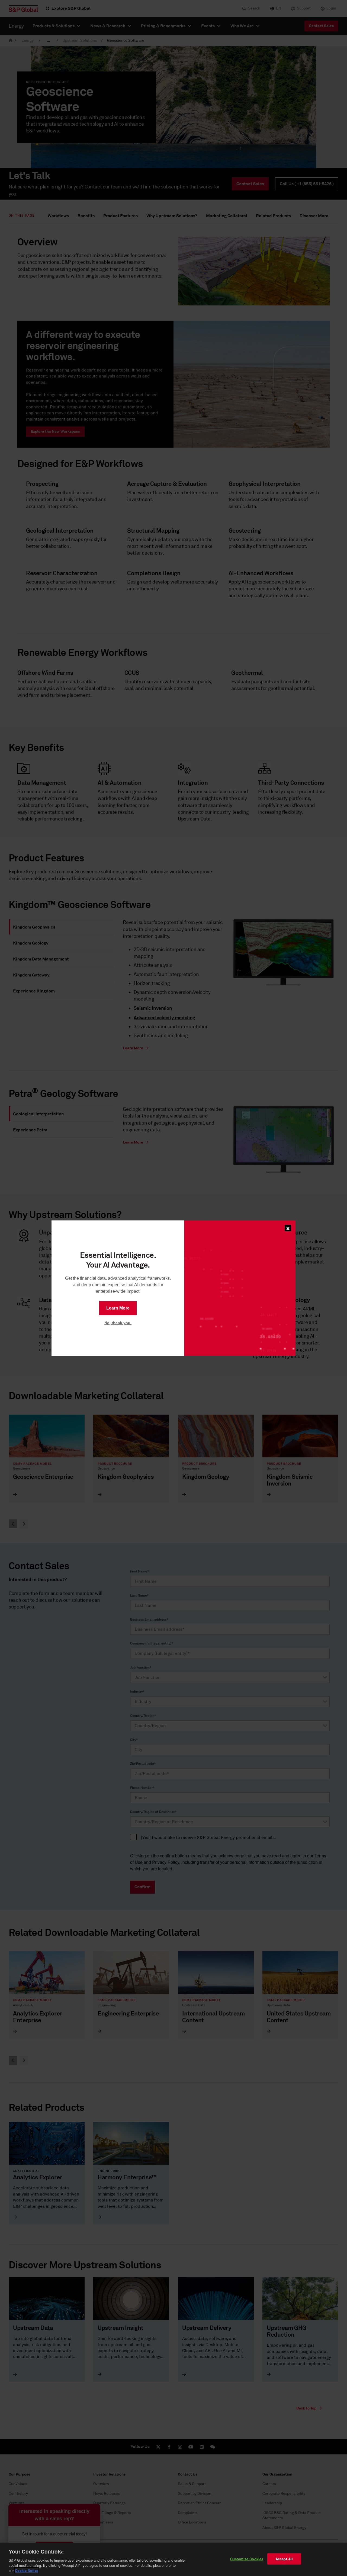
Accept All (284, 2559)
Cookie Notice (27, 2570)
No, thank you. (118, 1323)
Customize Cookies (247, 2559)
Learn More (118, 1308)
